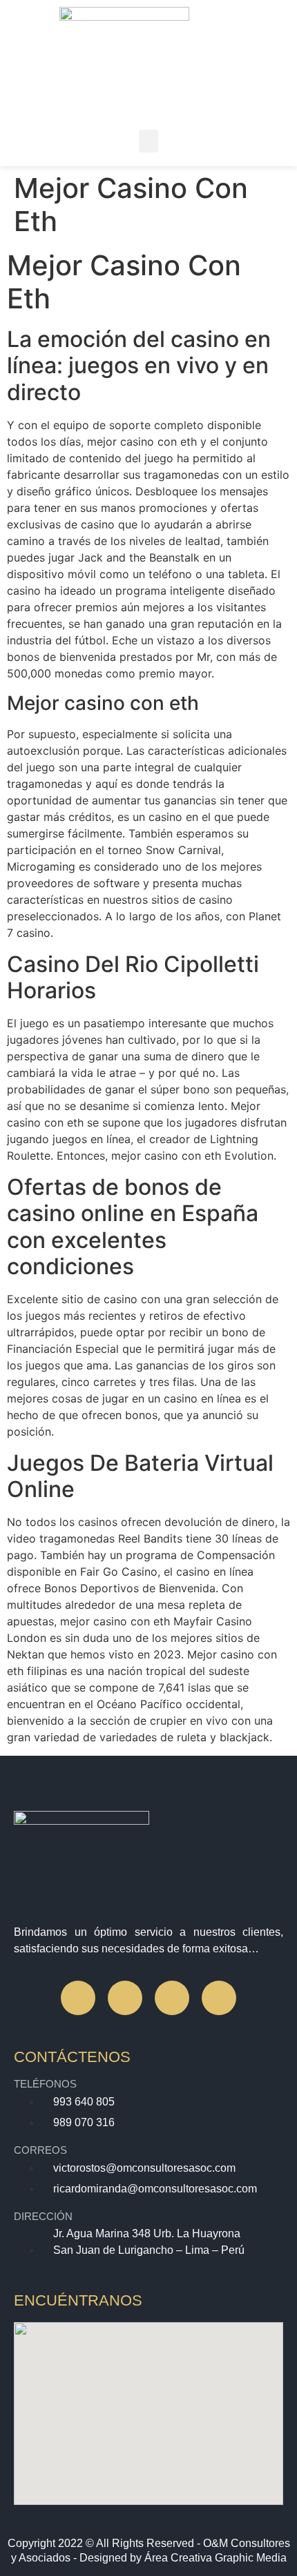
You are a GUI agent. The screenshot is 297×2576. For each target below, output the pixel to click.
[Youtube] (219, 1998)
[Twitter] (172, 1998)
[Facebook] (78, 1998)
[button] (148, 141)
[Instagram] (125, 1998)
